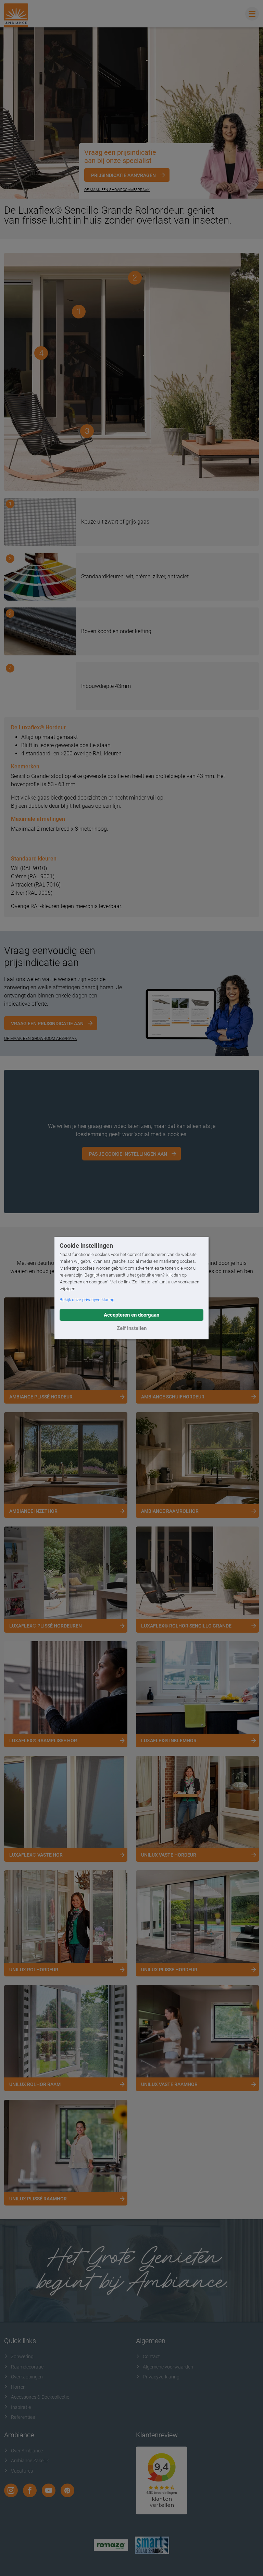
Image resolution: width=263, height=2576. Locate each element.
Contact (151, 2357)
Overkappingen (27, 2377)
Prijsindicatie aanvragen (123, 175)
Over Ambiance (27, 2451)
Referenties (23, 2417)
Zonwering (22, 2357)
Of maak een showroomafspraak (117, 190)
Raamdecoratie (27, 2367)
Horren (18, 2387)
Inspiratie (21, 2407)
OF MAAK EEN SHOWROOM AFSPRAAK (41, 1039)
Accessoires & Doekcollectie (40, 2397)
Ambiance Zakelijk (30, 2461)
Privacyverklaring (161, 2377)
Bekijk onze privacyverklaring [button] (87, 1300)
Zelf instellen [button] (132, 1328)
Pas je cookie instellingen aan (128, 1154)
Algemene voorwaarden (168, 2367)
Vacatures (22, 2471)
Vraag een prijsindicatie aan (47, 1023)
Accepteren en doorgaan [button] (131, 1315)
